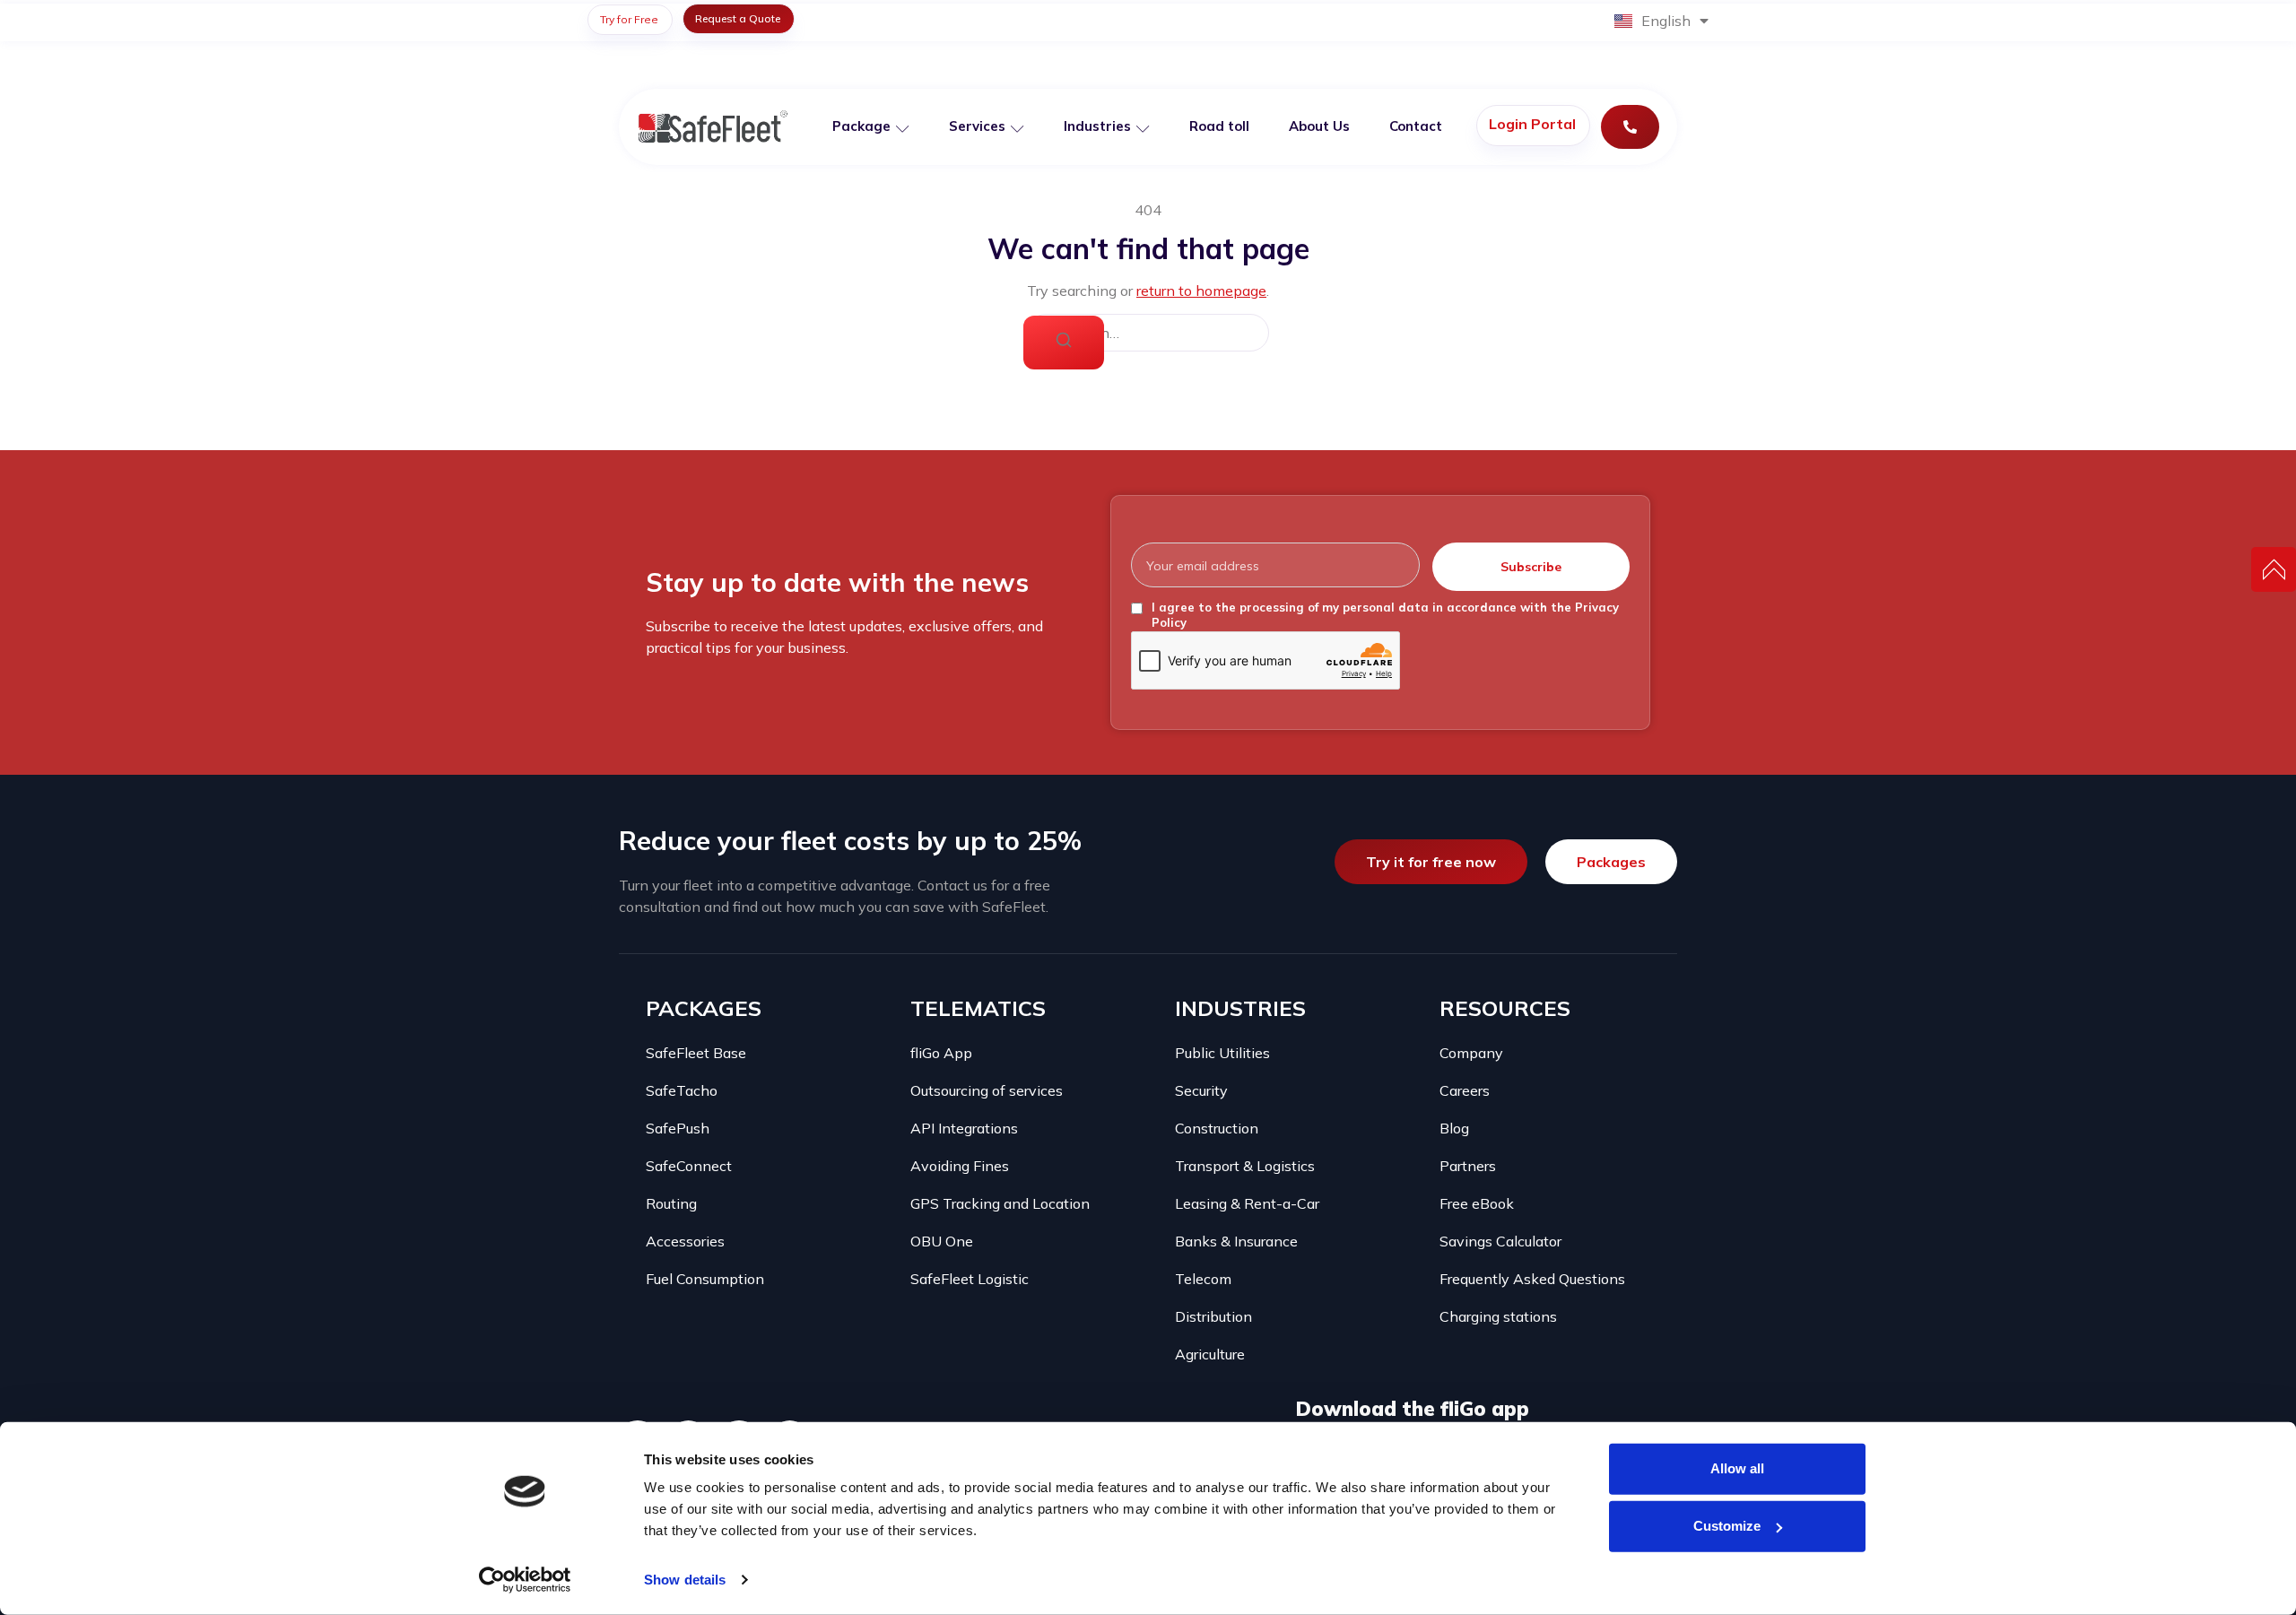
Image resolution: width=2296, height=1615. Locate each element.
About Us (1319, 126)
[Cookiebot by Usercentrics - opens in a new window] (525, 1580)
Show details (685, 1580)
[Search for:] (1148, 333)
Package (861, 126)
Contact (1416, 126)
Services (977, 126)
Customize (1727, 1526)
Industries (1097, 126)
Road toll (1219, 126)
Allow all (1737, 1468)
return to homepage (1201, 291)
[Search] (1064, 343)
